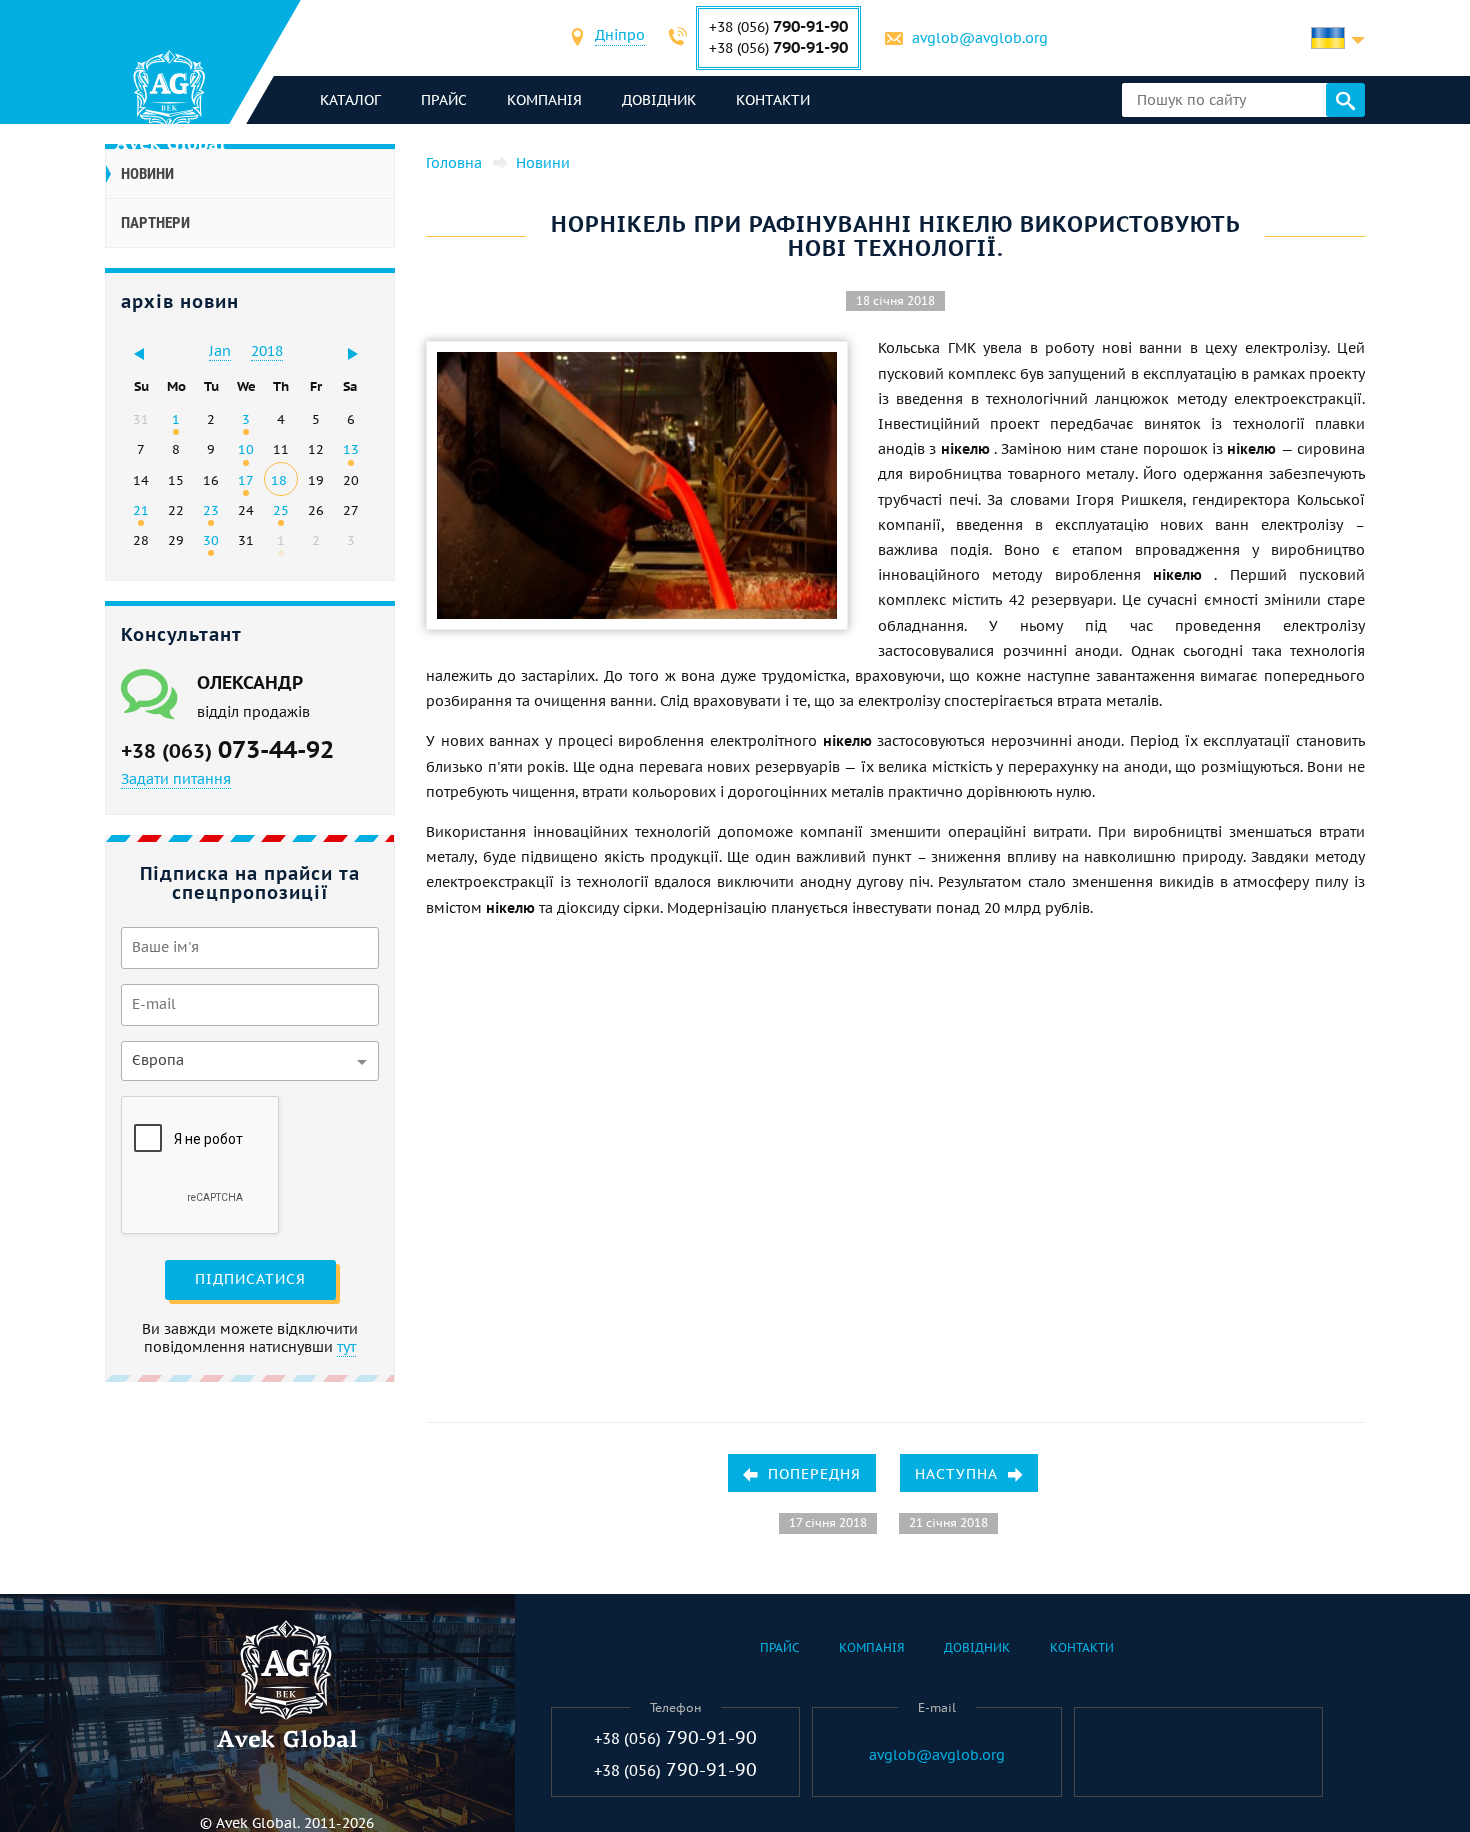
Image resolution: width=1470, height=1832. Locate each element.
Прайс (444, 100)
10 (246, 449)
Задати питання (176, 779)
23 (211, 510)
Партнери (155, 223)
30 (211, 540)
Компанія (544, 100)
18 (279, 480)
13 (351, 449)
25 (281, 510)
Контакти (773, 100)
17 (246, 480)
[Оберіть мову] (1338, 38)
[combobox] (620, 37)
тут (346, 1347)
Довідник (659, 100)
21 (141, 510)
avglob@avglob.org (980, 38)
